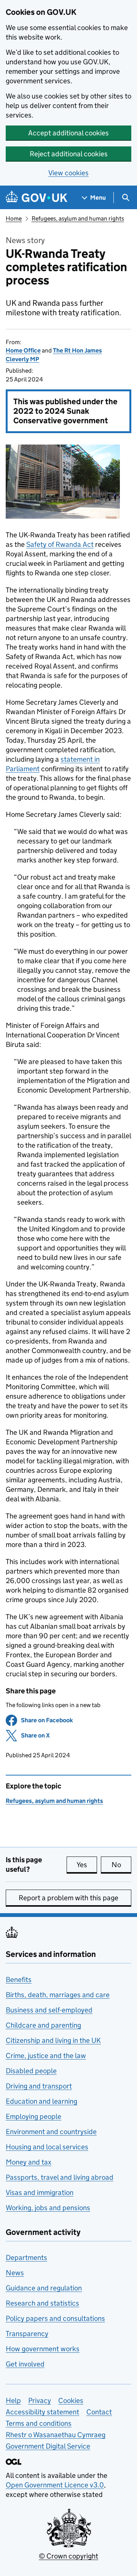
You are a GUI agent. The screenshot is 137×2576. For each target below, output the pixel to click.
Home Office (23, 350)
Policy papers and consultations (55, 2318)
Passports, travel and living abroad (60, 2177)
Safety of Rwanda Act (60, 544)
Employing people (33, 2116)
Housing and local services (47, 2147)
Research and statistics (42, 2303)
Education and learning (41, 2101)
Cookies (71, 2401)
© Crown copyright (68, 2556)
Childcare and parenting (43, 2025)
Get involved (25, 2364)
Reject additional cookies (69, 154)
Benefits (19, 1980)
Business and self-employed (49, 2010)
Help (13, 2401)
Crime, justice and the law (46, 2056)
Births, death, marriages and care (58, 1995)
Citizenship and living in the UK (53, 2040)
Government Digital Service (48, 2446)
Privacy (40, 2401)
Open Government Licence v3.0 (55, 2485)
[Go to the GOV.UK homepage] (37, 198)
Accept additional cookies (68, 133)
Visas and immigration (40, 2192)
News (15, 2273)
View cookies (68, 173)
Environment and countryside (51, 2132)
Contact (99, 2412)
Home (14, 218)
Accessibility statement (42, 2412)
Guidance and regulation (44, 2288)
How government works (43, 2349)
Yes (87, 1865)
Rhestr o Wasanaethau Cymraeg (56, 2435)
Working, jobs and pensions (48, 2208)
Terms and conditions (39, 2423)
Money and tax (29, 2162)
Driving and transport (39, 2086)
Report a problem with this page (68, 1898)
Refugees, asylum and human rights (78, 218)
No (121, 1865)
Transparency (27, 2334)
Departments (26, 2258)
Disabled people (31, 2071)
